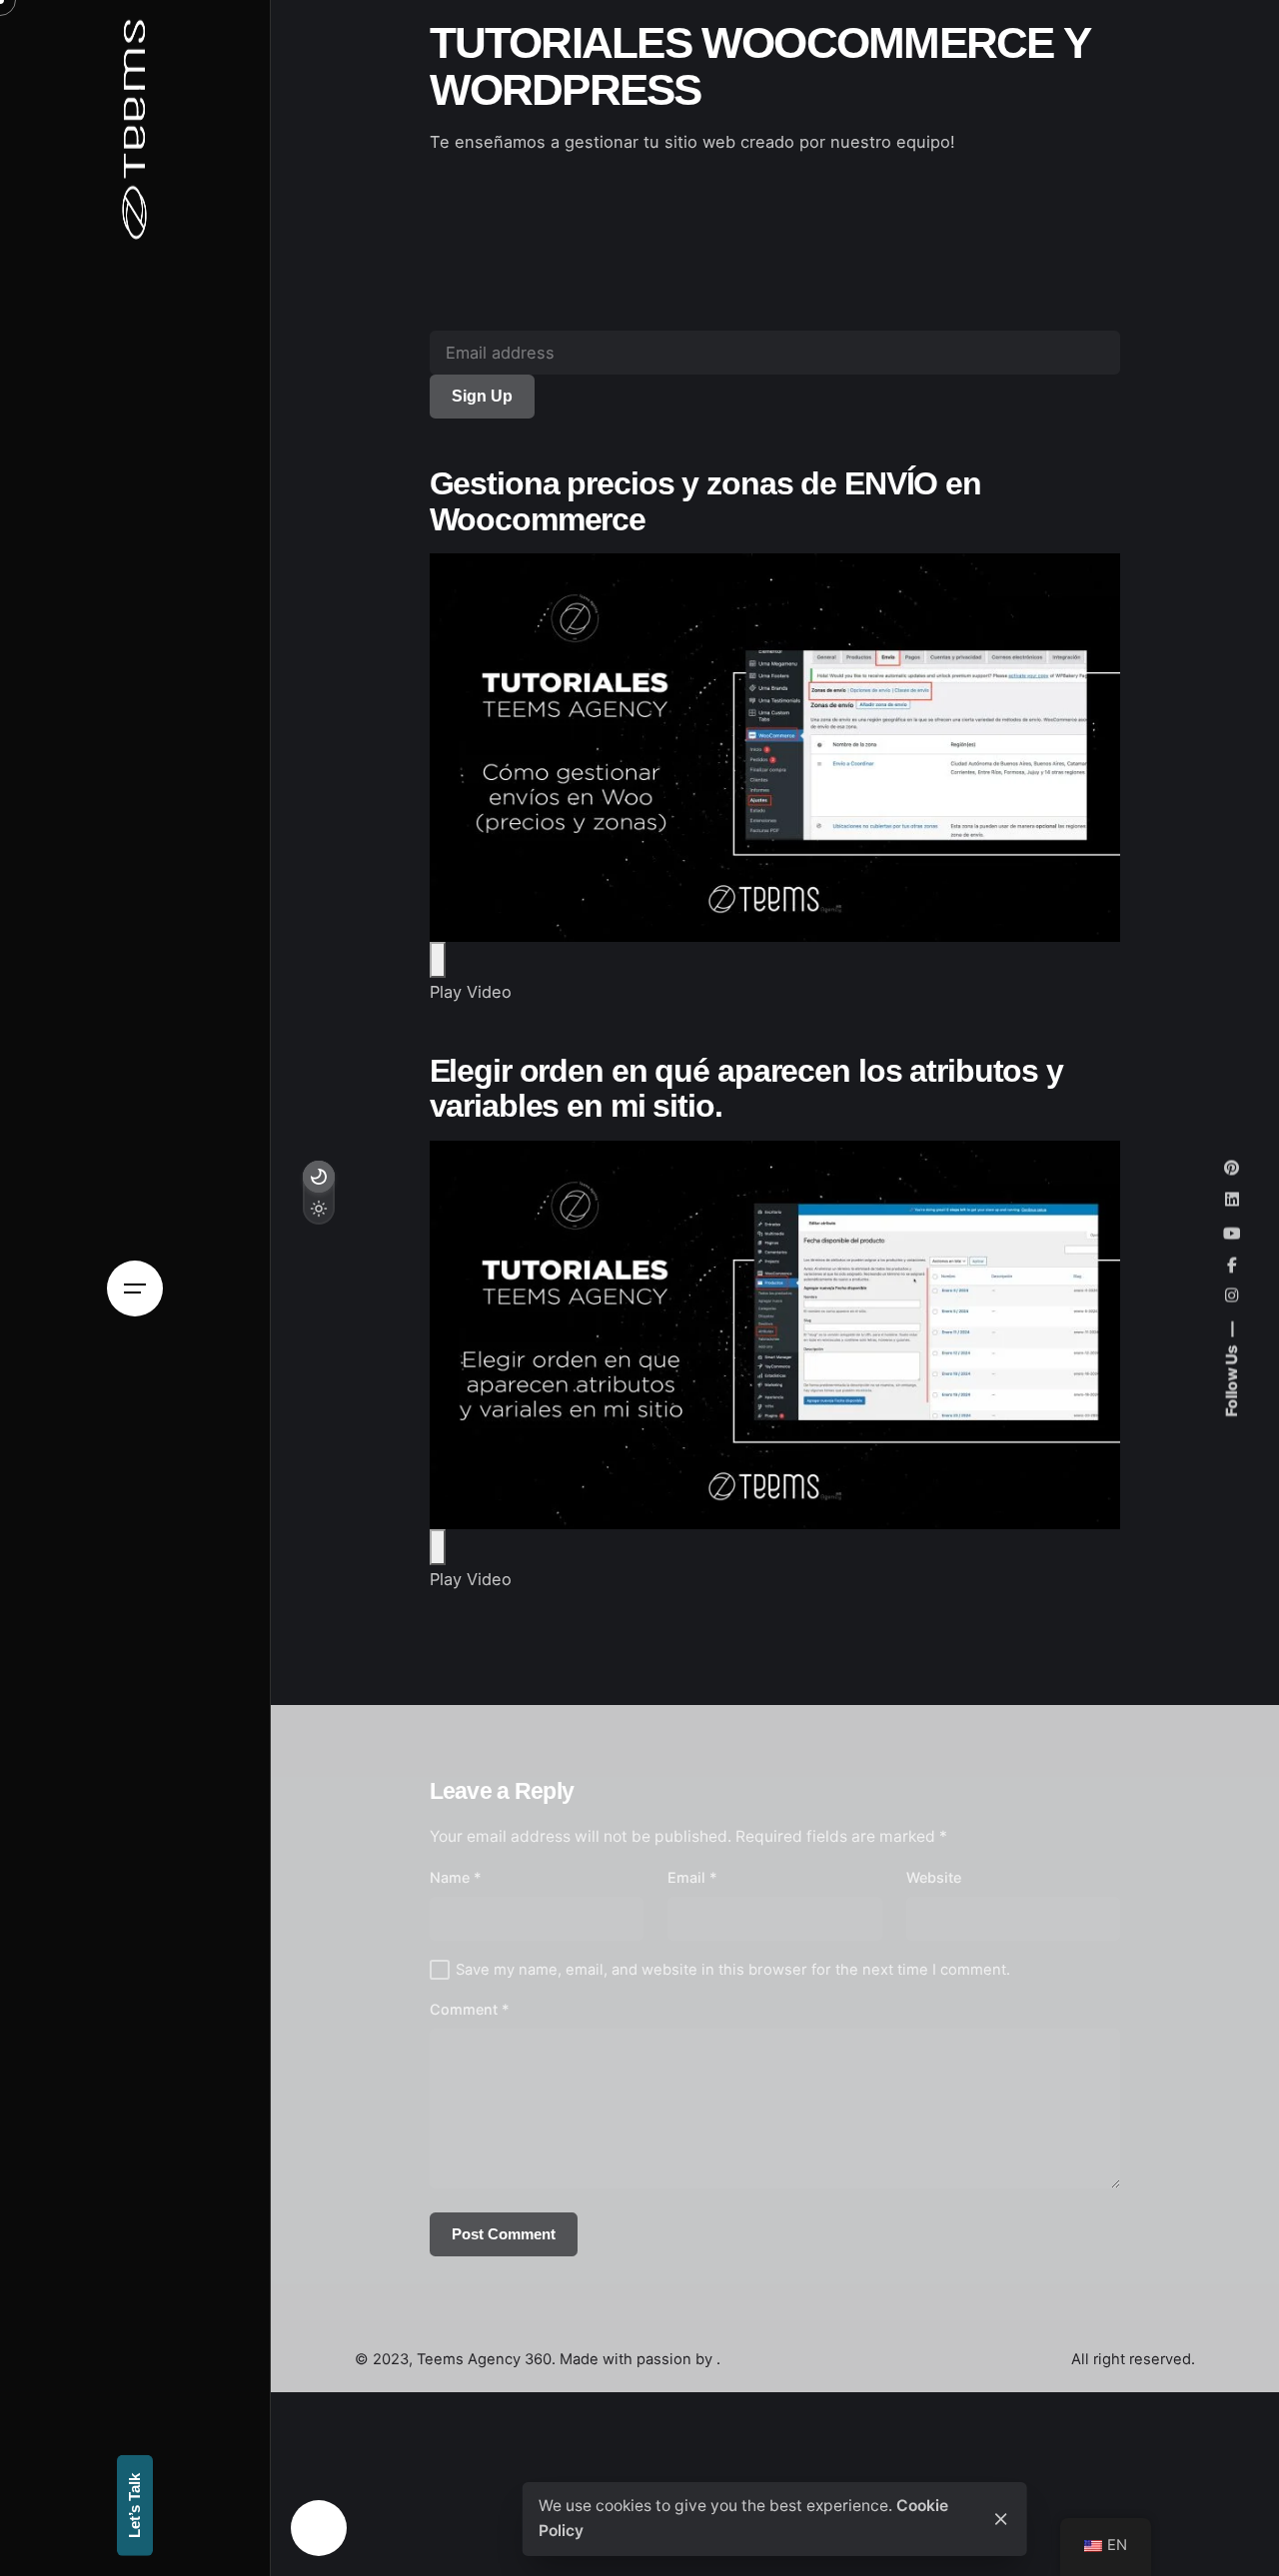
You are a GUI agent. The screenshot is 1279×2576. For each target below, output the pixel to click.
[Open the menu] (135, 1288)
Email (692, 1877)
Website (934, 1877)
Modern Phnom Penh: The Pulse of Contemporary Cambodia (1112, 2506)
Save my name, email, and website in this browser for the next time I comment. (733, 1970)
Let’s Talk (135, 2506)
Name (456, 1877)
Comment (470, 2009)
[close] (1001, 2519)
